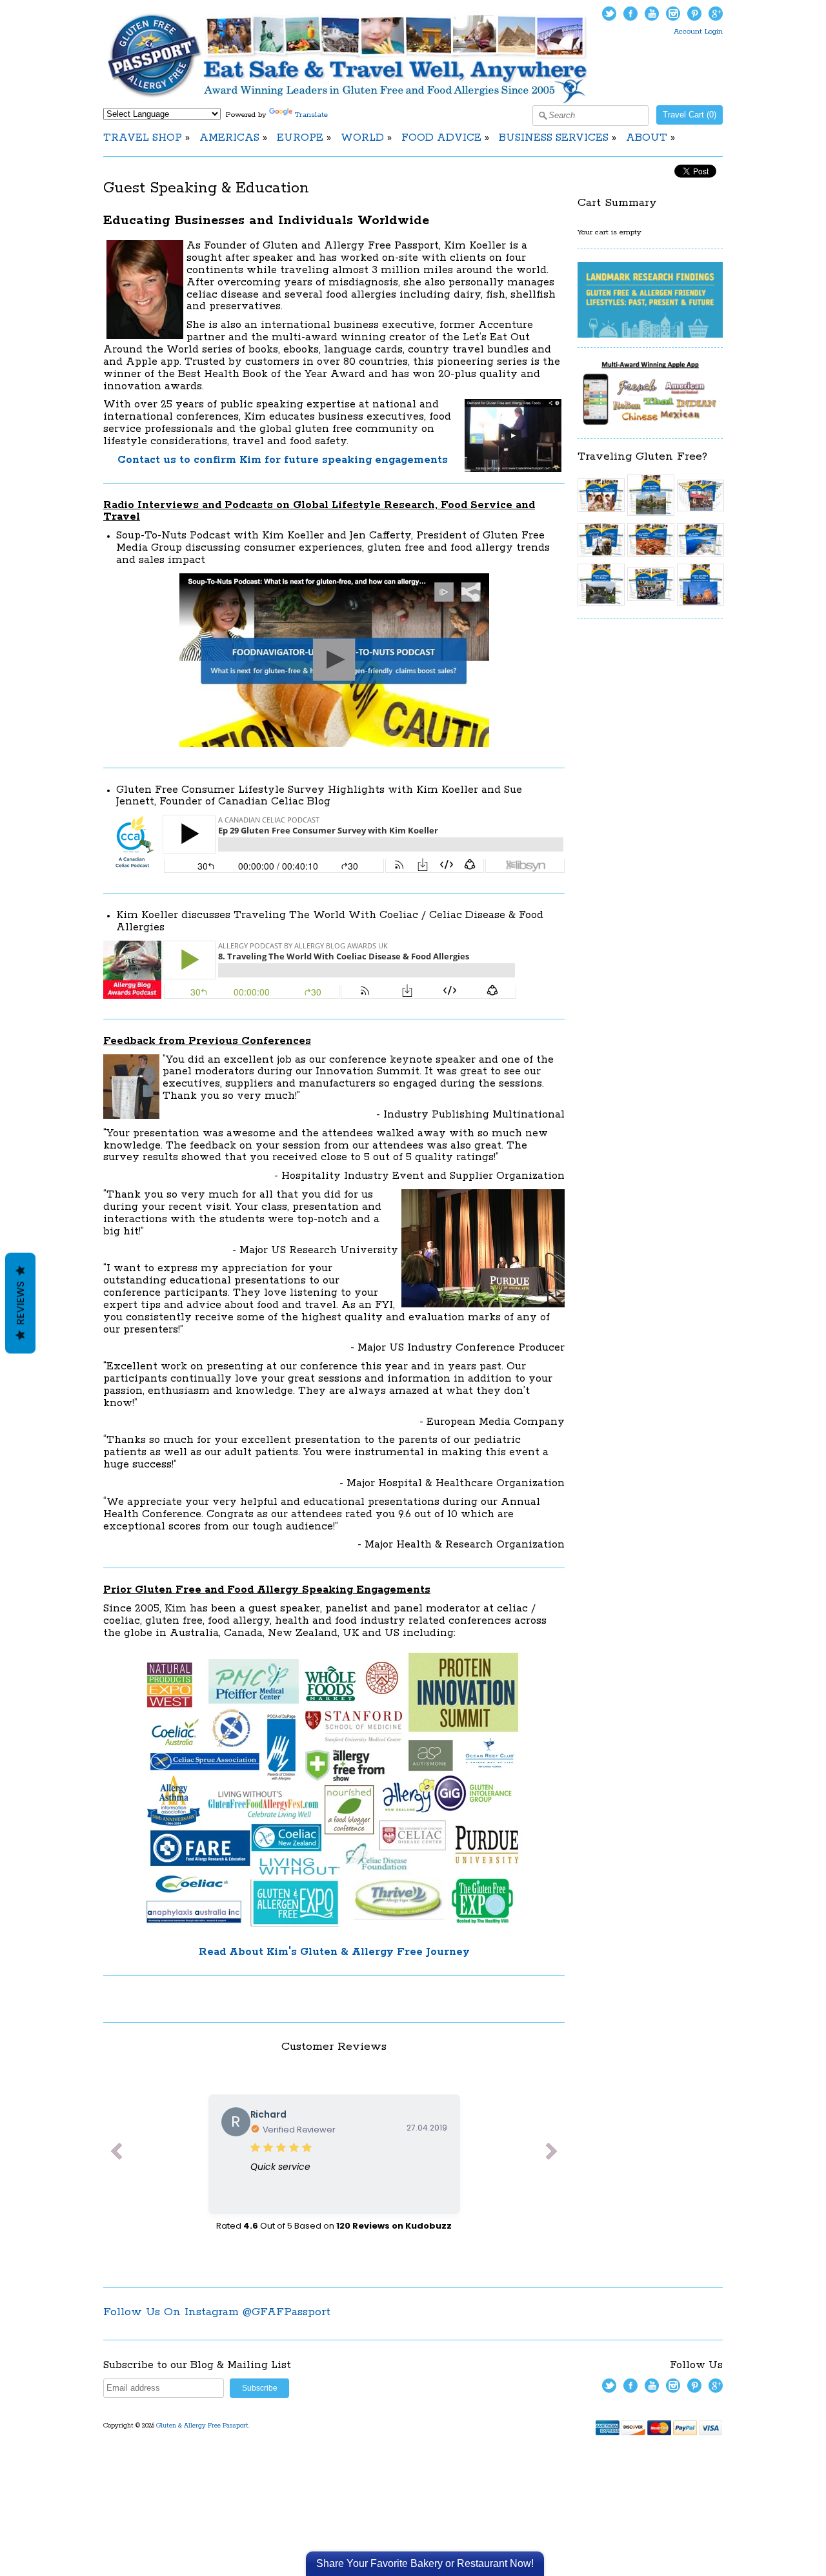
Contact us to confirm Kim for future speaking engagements (283, 460)
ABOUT (647, 138)
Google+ (716, 14)
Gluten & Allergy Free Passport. (204, 2426)
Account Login (698, 31)
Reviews (20, 1303)
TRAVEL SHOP (143, 138)
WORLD (362, 138)
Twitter (609, 14)
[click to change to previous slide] (116, 2154)
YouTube (652, 14)
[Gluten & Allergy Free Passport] (369, 101)
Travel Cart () (690, 115)
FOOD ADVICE (441, 138)
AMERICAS (229, 138)
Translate (311, 115)
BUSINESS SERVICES (554, 138)
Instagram (673, 14)
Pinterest (694, 14)
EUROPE (300, 138)
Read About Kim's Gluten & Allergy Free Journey (334, 1952)
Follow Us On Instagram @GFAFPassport (217, 2312)
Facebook (630, 14)
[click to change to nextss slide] (552, 2154)
